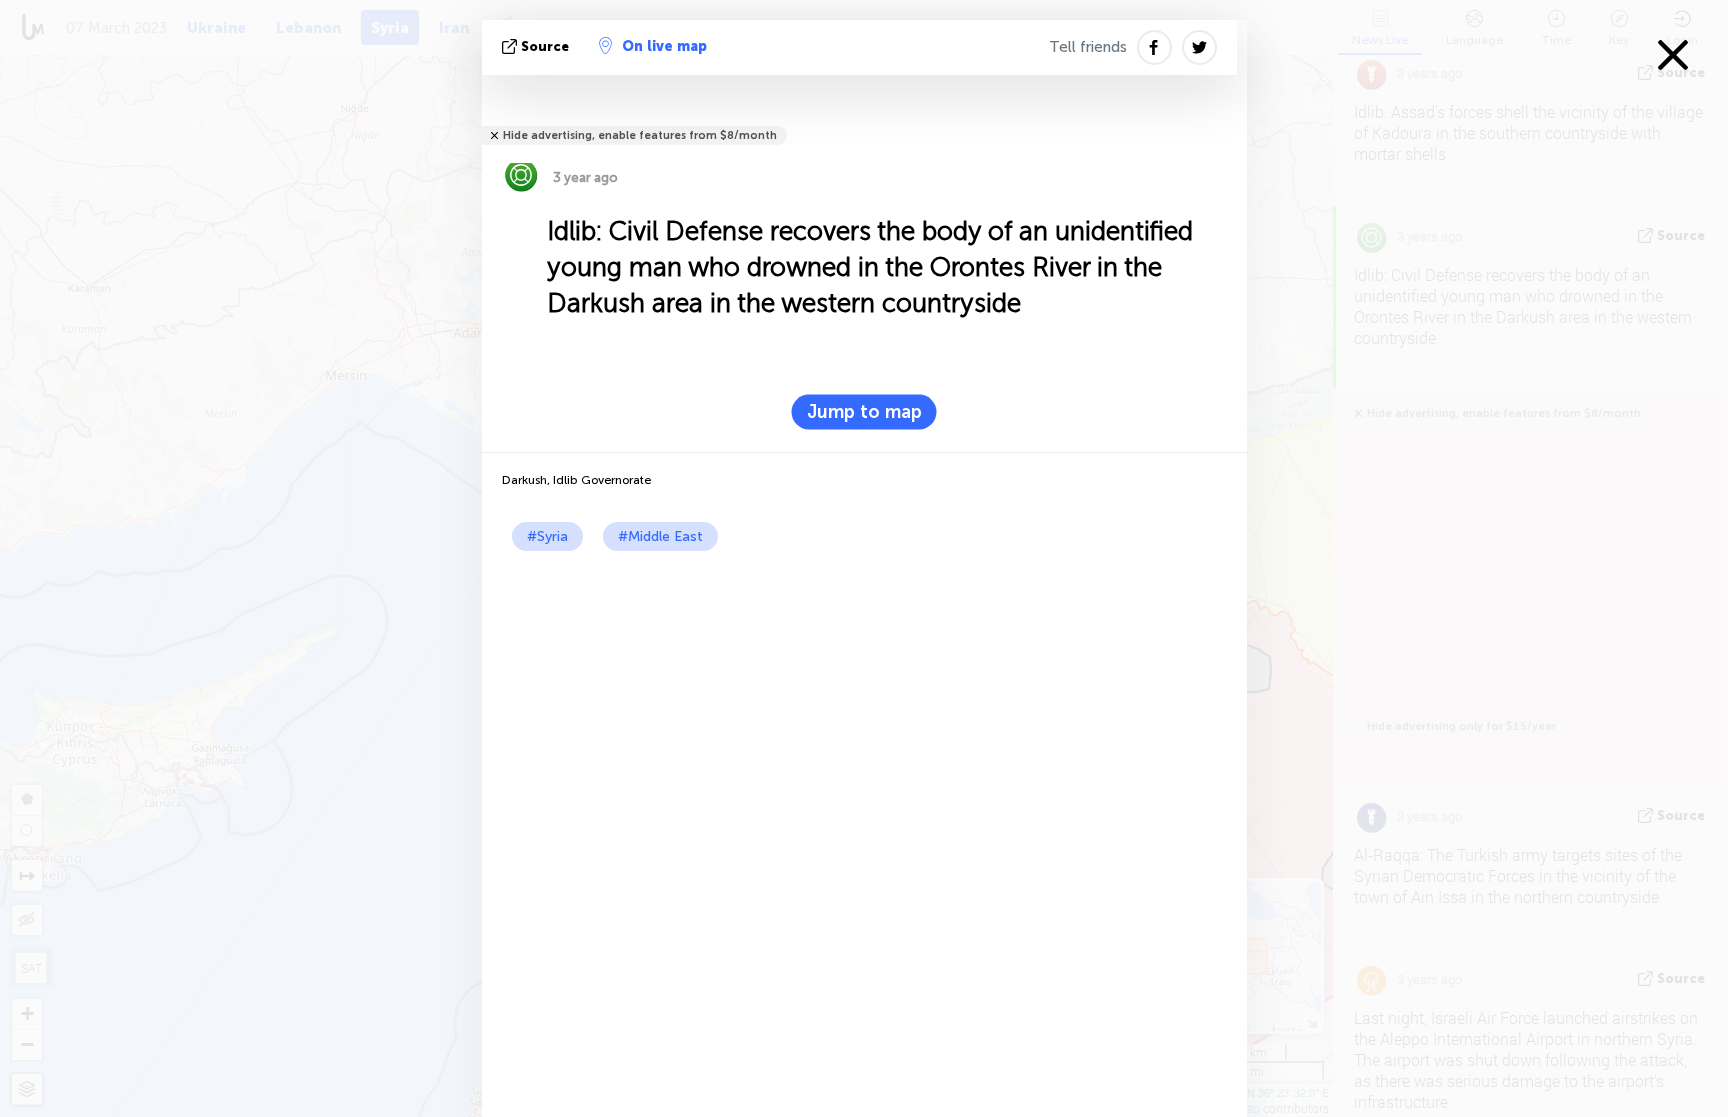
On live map (664, 46)
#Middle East (660, 536)
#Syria (547, 536)
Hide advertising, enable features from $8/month (640, 135)
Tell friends (1088, 47)
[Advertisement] (864, 701)
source (545, 46)
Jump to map (864, 412)
